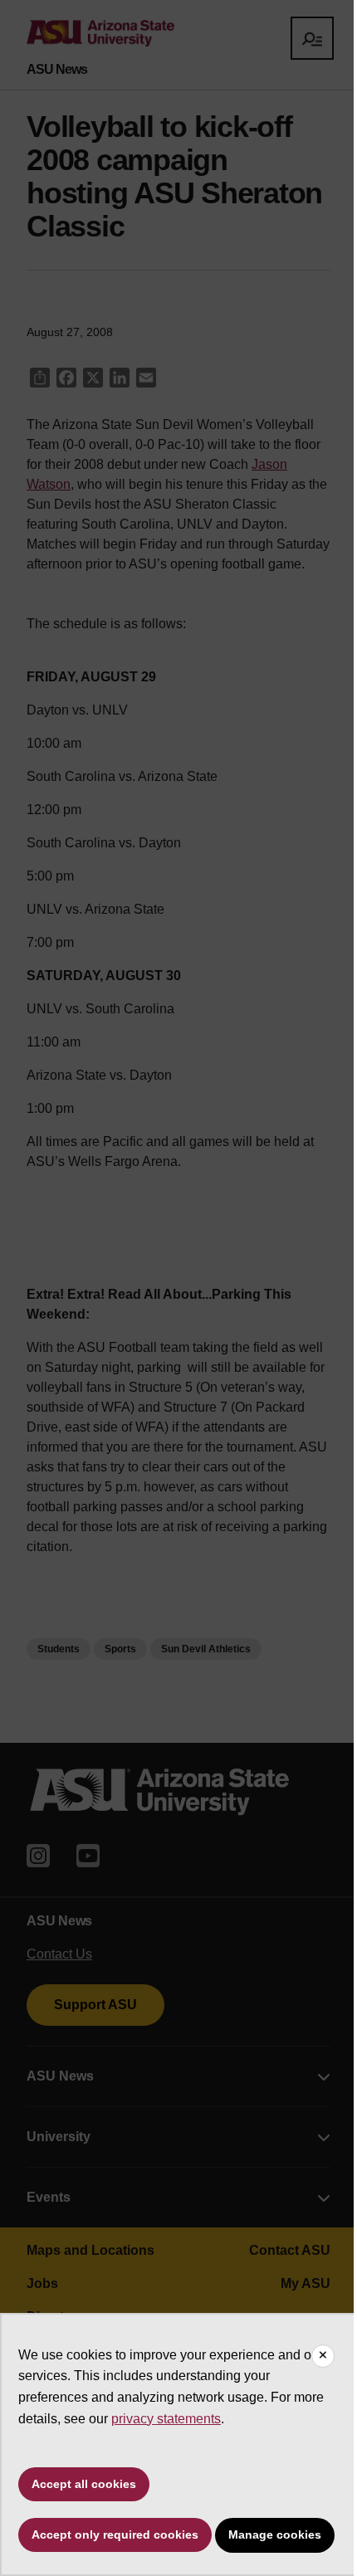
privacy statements (166, 2419)
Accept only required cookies (115, 2535)
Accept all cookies (84, 2484)
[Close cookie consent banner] (323, 2356)
